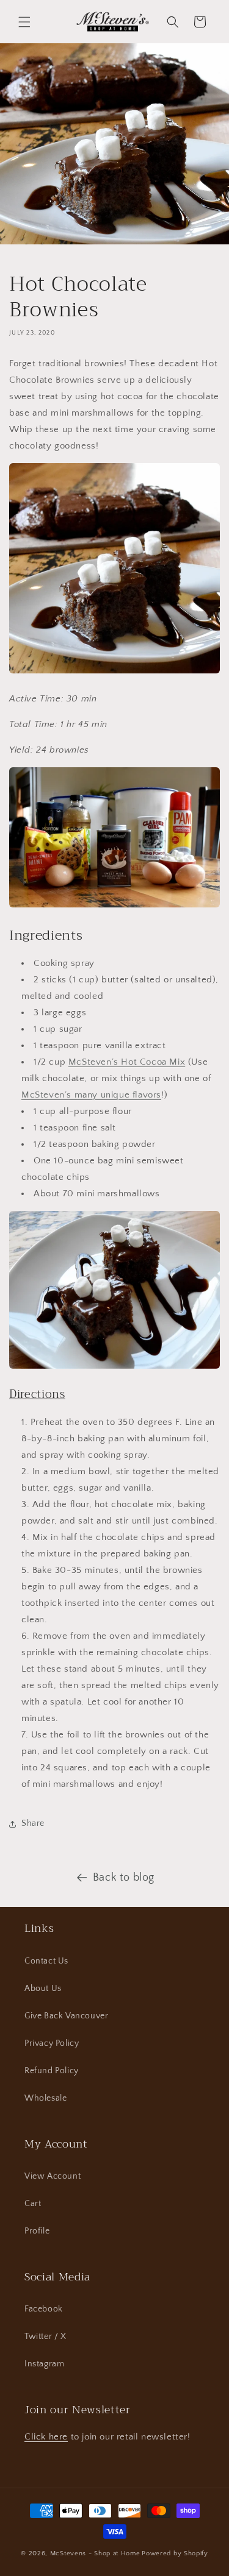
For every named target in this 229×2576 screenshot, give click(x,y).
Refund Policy (52, 2071)
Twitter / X (45, 2336)
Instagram (44, 2364)
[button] (24, 22)
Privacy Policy (52, 2043)
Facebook (44, 2309)
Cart (33, 2204)
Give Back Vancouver (66, 2016)
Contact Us (46, 1961)
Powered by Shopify (175, 2553)
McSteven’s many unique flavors (91, 1095)
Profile (37, 2231)
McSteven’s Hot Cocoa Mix (127, 1062)
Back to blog (124, 1878)
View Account (53, 2176)
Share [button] (33, 1823)
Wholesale (45, 2098)
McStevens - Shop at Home (95, 2553)
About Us (43, 1989)
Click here (46, 2437)
